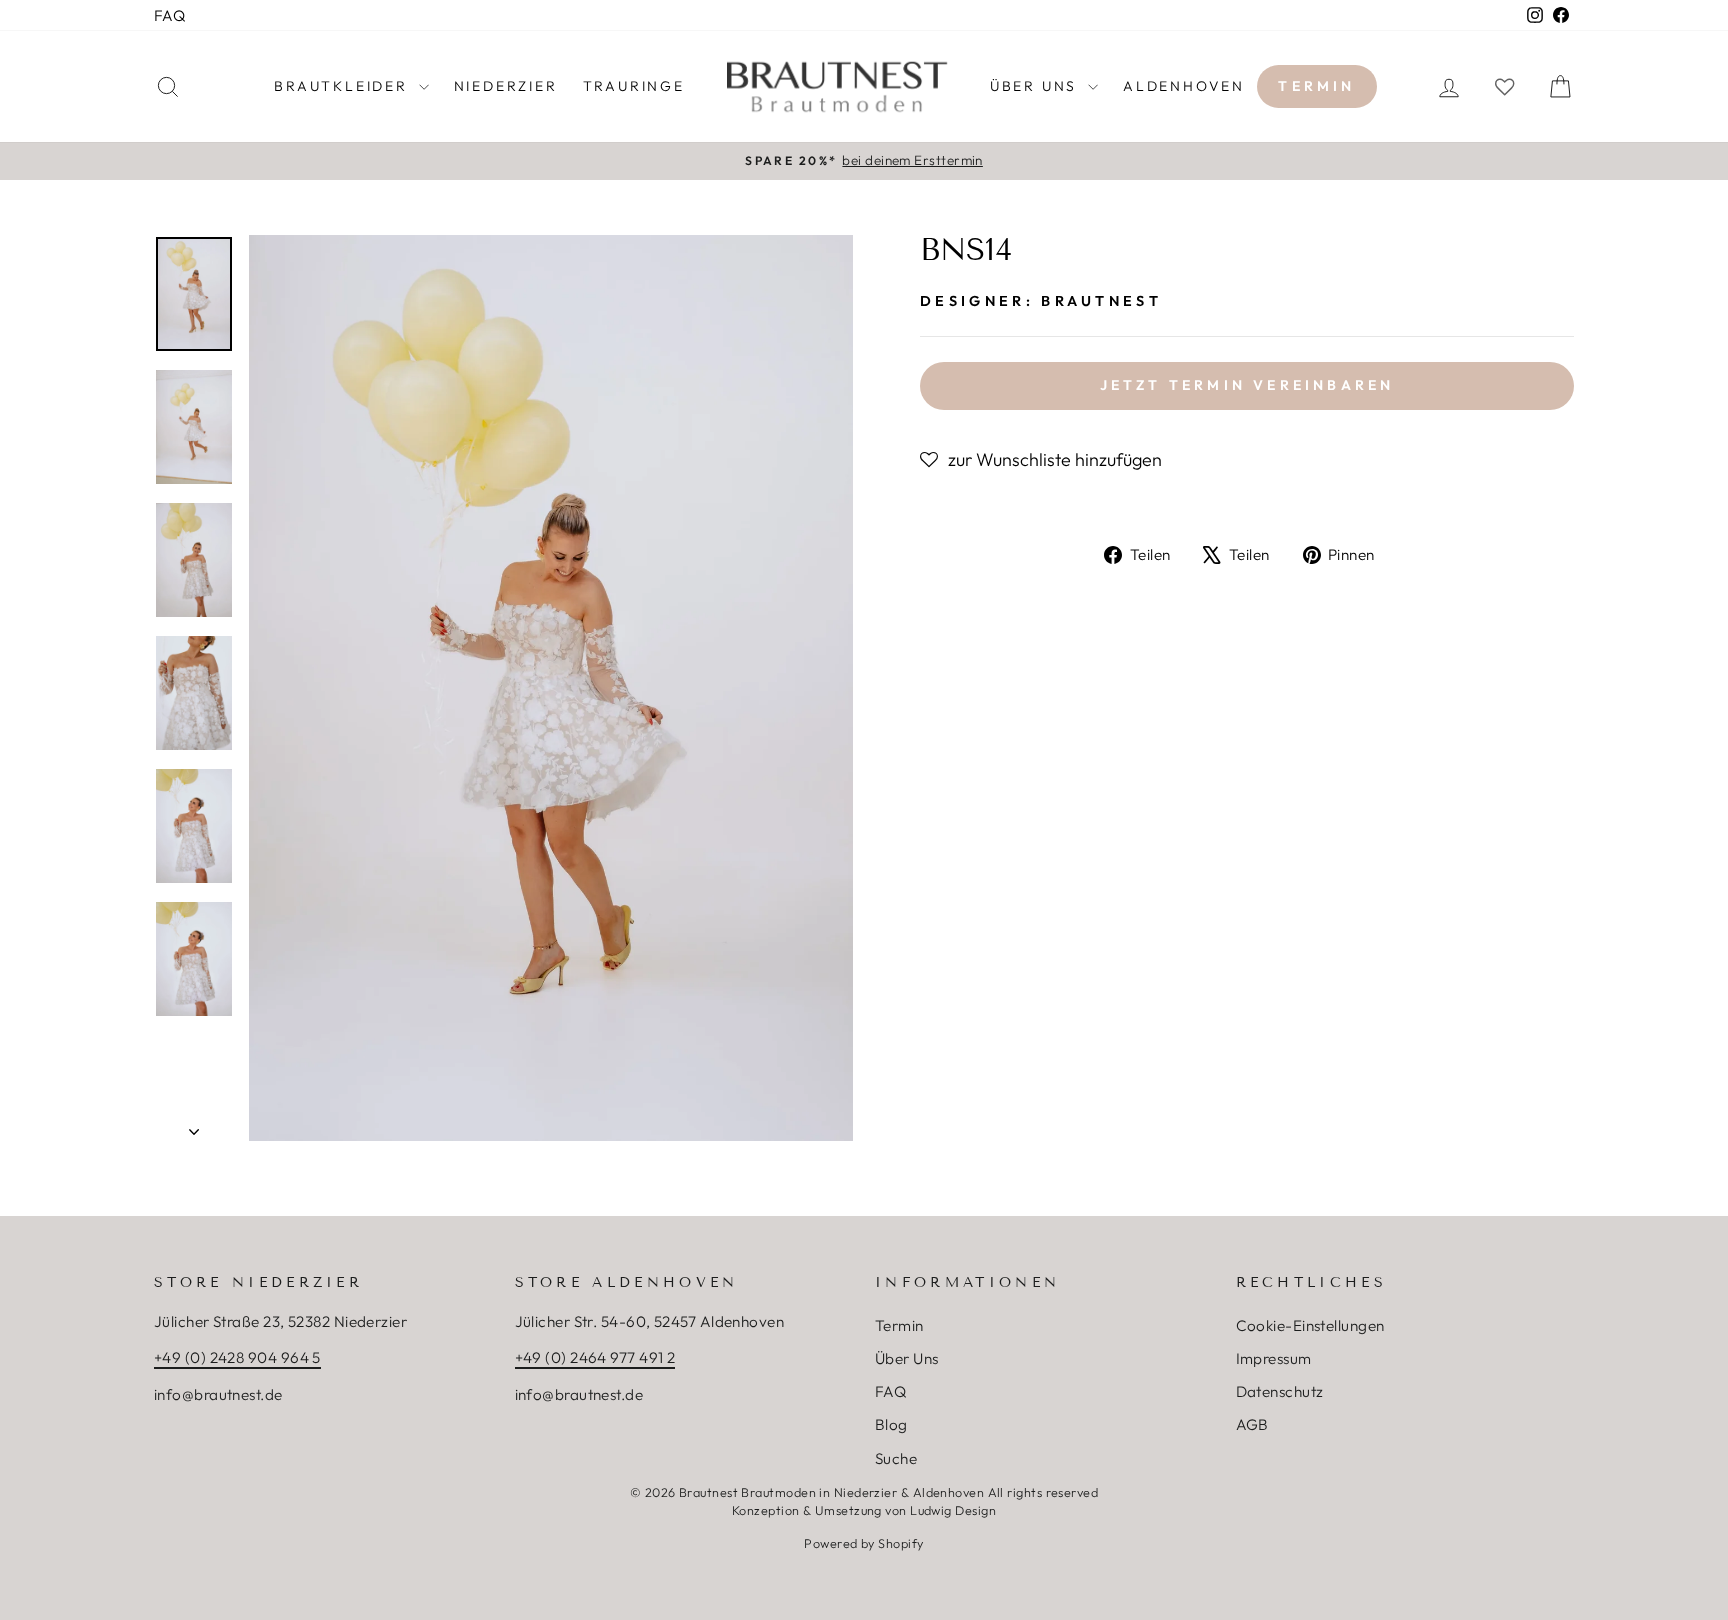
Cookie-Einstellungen (1310, 1325)
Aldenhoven (1184, 86)
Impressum (1274, 1358)
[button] (1041, 460)
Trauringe (634, 86)
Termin (1316, 86)
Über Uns (907, 1358)
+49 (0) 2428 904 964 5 (237, 1357)
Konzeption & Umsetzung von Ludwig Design (864, 1510)
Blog (891, 1424)
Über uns (1036, 86)
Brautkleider (343, 86)
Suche (896, 1458)
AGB (1252, 1424)
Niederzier (506, 86)
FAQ (169, 15)
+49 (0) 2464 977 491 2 (595, 1357)
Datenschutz (1280, 1391)
